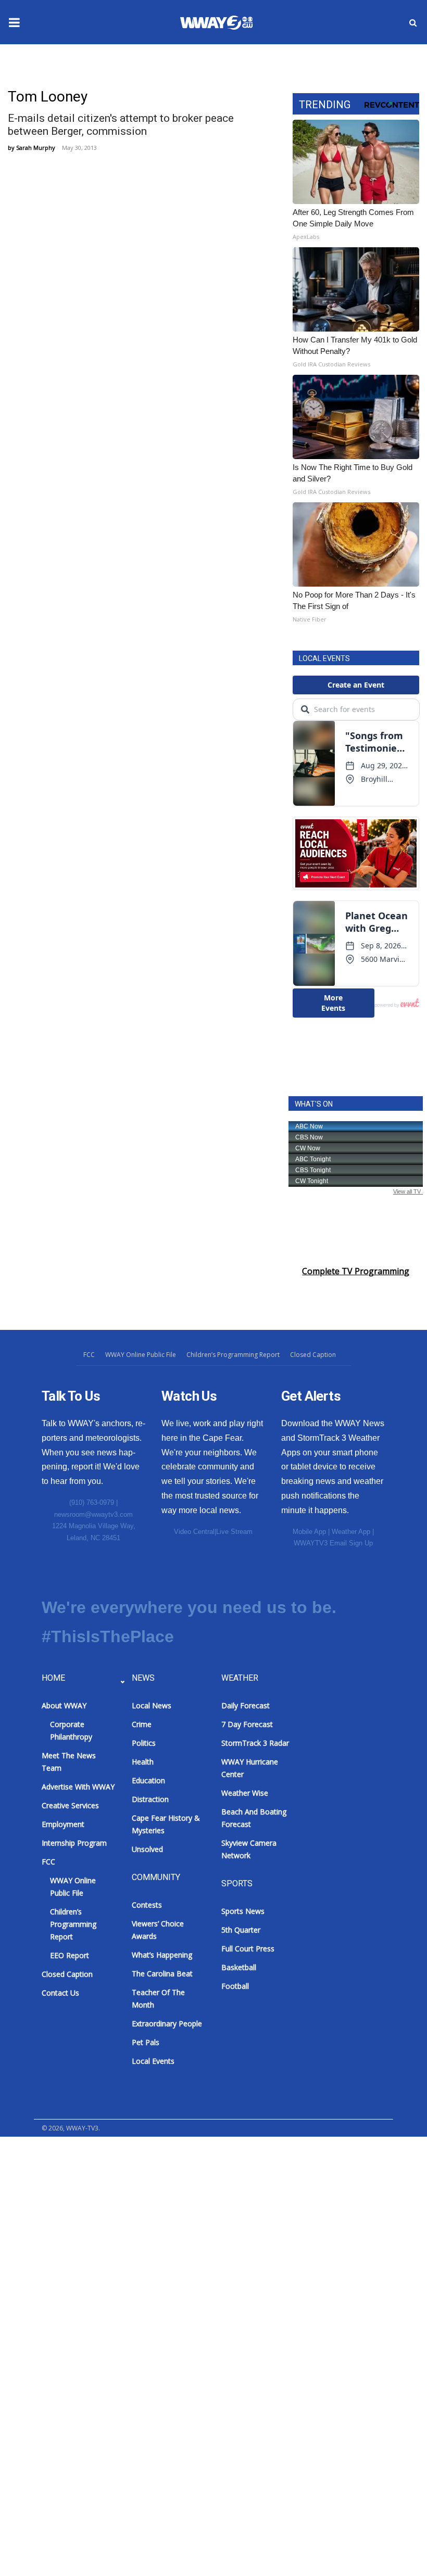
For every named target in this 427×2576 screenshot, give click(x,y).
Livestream (32, 2376)
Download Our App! (59, 2147)
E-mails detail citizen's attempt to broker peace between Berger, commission (121, 125)
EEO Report (70, 1955)
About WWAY (64, 1705)
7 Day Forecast (247, 1724)
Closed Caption (313, 1355)
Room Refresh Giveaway (68, 2300)
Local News (152, 1705)
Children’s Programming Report (233, 1355)
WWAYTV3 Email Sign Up (333, 1543)
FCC (89, 1355)
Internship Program (74, 1843)
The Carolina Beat (162, 1974)
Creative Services (70, 1805)
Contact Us (60, 1993)
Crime (142, 1724)
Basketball (239, 1967)
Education (148, 1780)
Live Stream (234, 1532)
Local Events (153, 2061)
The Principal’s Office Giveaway (81, 2325)
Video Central (194, 1532)
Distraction (150, 1799)
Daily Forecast (246, 1705)
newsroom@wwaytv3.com (93, 1514)
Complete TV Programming (356, 1271)
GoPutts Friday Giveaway (69, 2249)
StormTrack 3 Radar (255, 1743)
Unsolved (147, 1849)
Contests (28, 2172)
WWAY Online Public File (141, 1355)
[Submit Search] (413, 22)
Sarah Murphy (36, 148)
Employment (63, 1824)
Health (143, 1762)
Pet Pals (146, 2042)
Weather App (351, 1532)
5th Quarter (241, 1930)
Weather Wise (245, 1793)
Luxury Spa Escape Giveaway (77, 2274)
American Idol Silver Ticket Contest (89, 2223)
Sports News (243, 1911)
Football (235, 1986)
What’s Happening (162, 1955)
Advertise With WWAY (53, 2550)
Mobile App (309, 1532)
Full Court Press (248, 1949)
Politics (144, 1743)
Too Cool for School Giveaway (79, 2351)
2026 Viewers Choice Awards (76, 2198)
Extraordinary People (167, 2023)
